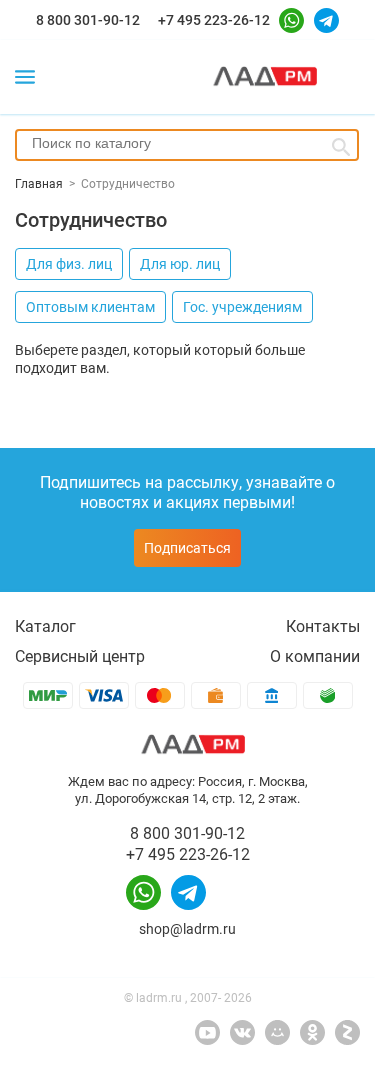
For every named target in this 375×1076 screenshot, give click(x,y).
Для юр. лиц (180, 264)
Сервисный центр (80, 656)
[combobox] (187, 145)
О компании (315, 656)
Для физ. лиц (69, 264)
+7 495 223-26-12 (214, 20)
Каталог (45, 626)
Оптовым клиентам (90, 307)
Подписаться (187, 548)
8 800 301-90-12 (88, 20)
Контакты (323, 626)
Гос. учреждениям (242, 307)
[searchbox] (187, 143)
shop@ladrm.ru (187, 929)
